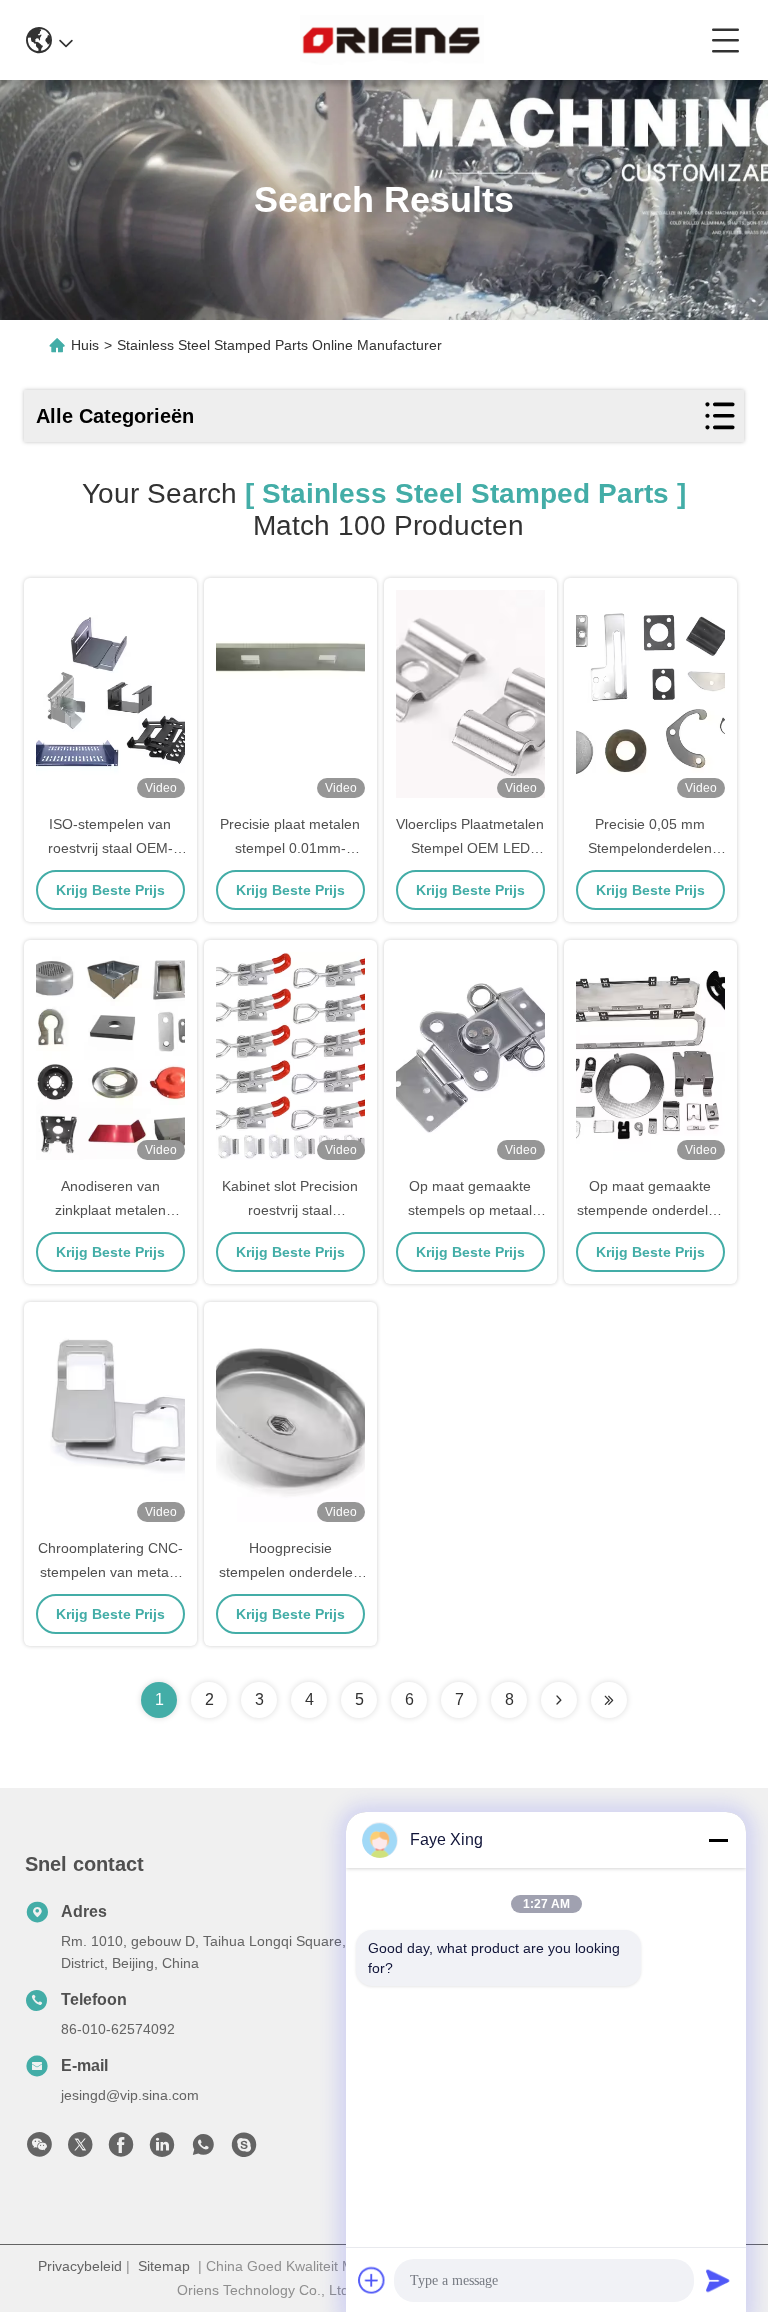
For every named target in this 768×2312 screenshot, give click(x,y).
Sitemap (164, 2266)
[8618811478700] (203, 2150)
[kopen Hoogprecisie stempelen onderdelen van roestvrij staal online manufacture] (290, 1418)
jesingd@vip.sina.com (130, 2095)
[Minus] (718, 1840)
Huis (85, 345)
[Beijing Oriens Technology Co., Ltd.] (391, 40)
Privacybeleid (80, 2266)
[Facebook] (121, 2150)
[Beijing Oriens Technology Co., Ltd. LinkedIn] (162, 2150)
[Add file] (372, 2280)
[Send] (718, 2280)
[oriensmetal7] (244, 2150)
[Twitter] (80, 2150)
